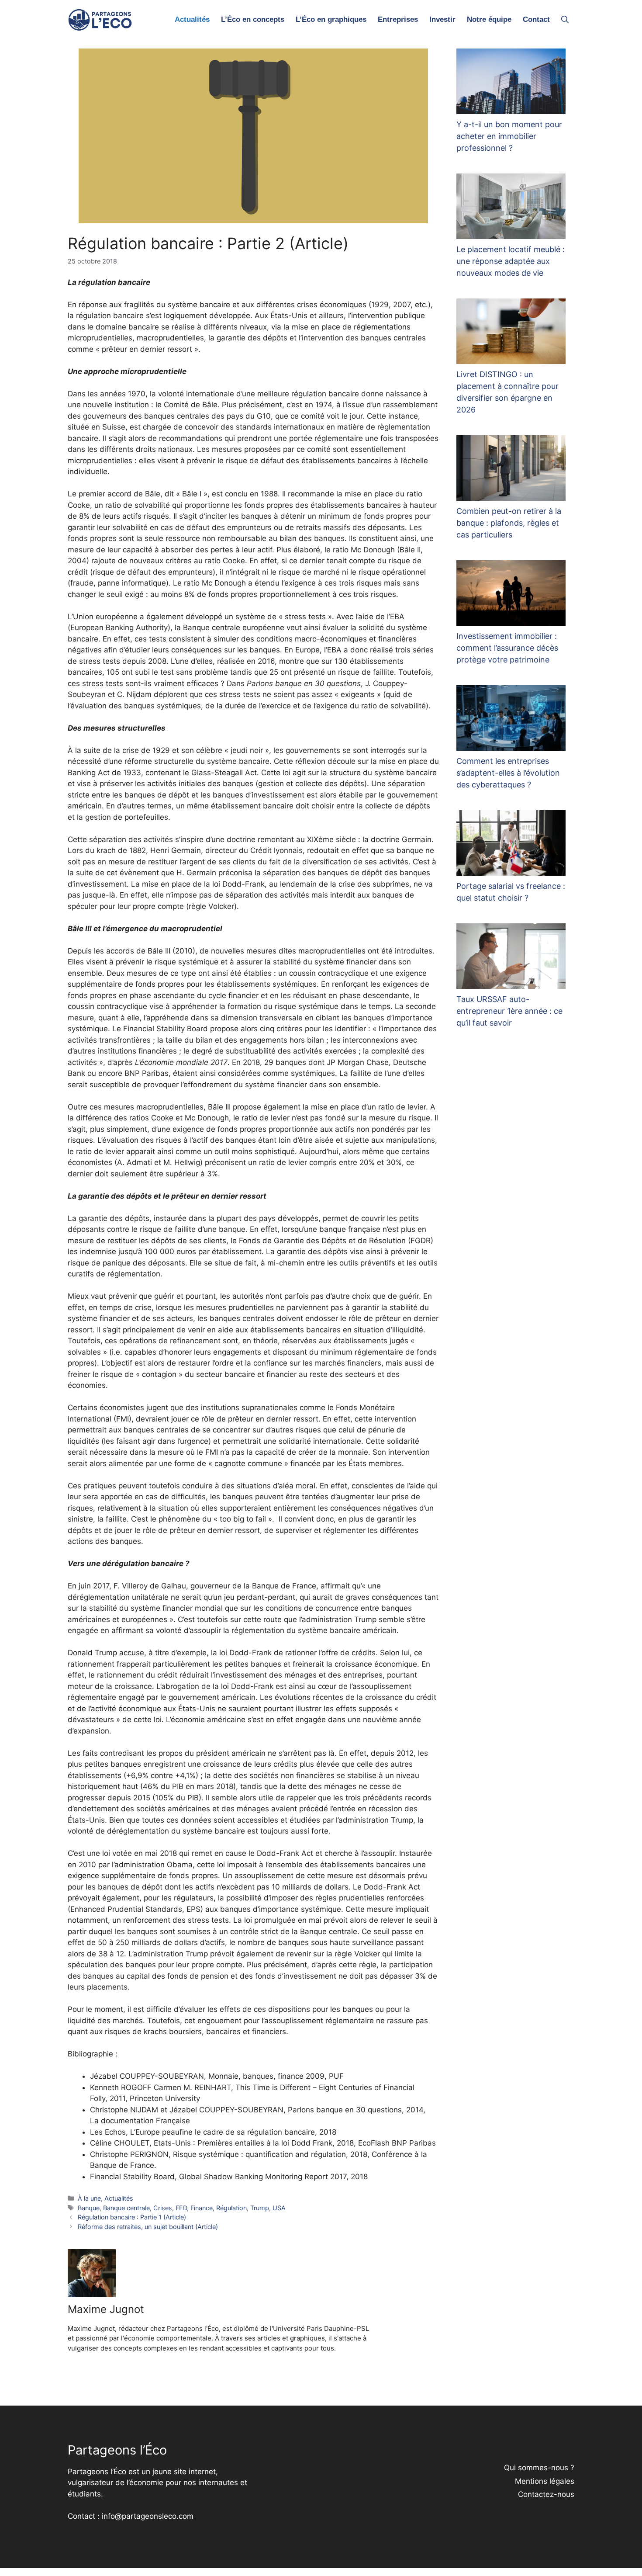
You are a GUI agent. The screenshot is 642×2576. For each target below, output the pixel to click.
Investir (442, 19)
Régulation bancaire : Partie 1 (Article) (132, 2217)
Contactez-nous (546, 2494)
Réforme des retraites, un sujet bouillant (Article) (148, 2227)
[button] (565, 20)
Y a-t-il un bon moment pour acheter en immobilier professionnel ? (509, 136)
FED (181, 2208)
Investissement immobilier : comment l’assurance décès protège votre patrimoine (507, 648)
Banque (89, 2208)
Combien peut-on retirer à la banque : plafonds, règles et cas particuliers (509, 523)
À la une (89, 2198)
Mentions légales (545, 2481)
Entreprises (398, 19)
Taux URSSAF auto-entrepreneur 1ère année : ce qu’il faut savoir (509, 1011)
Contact (536, 19)
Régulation (231, 2208)
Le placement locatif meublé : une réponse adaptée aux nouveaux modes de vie (511, 261)
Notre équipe (489, 19)
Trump (260, 2208)
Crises (163, 2208)
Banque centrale (126, 2208)
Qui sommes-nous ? (539, 2468)
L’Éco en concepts (253, 19)
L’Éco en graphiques (331, 19)
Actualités (192, 19)
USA (279, 2208)
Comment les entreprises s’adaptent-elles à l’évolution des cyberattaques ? (508, 773)
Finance (202, 2208)
